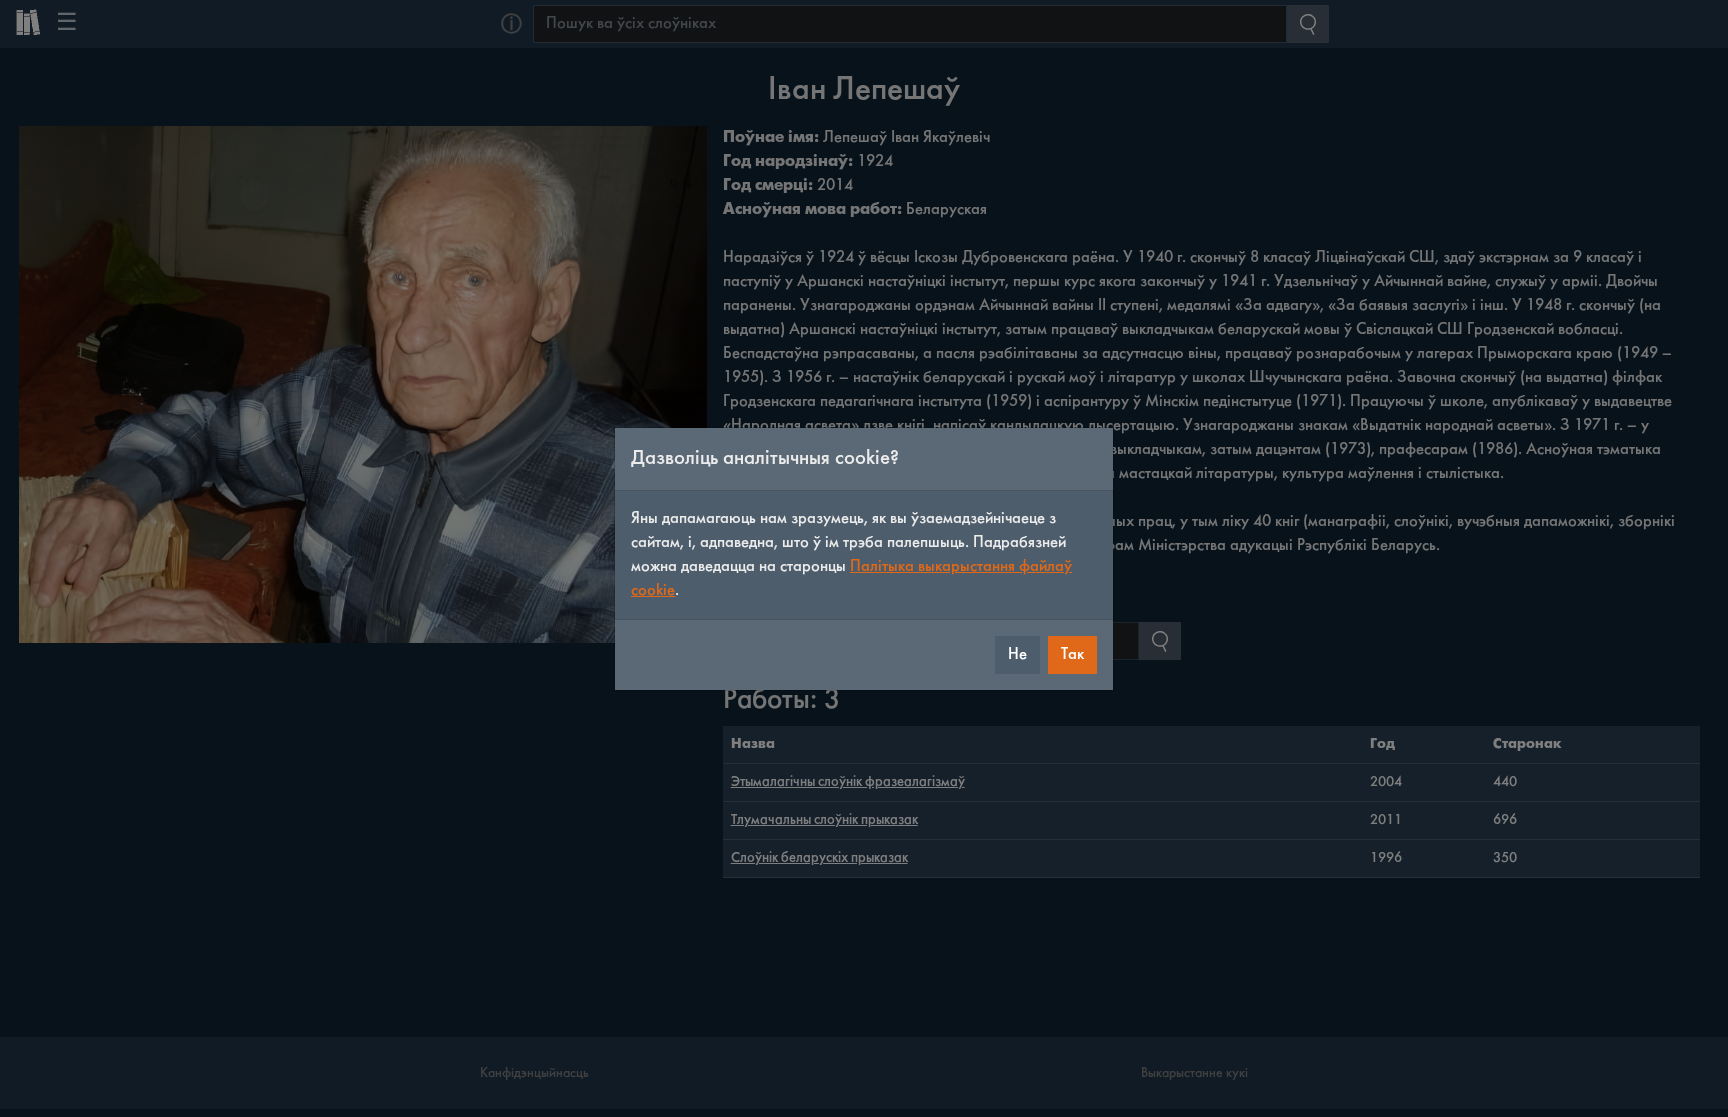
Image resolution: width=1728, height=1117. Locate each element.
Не (1017, 654)
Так (1072, 654)
